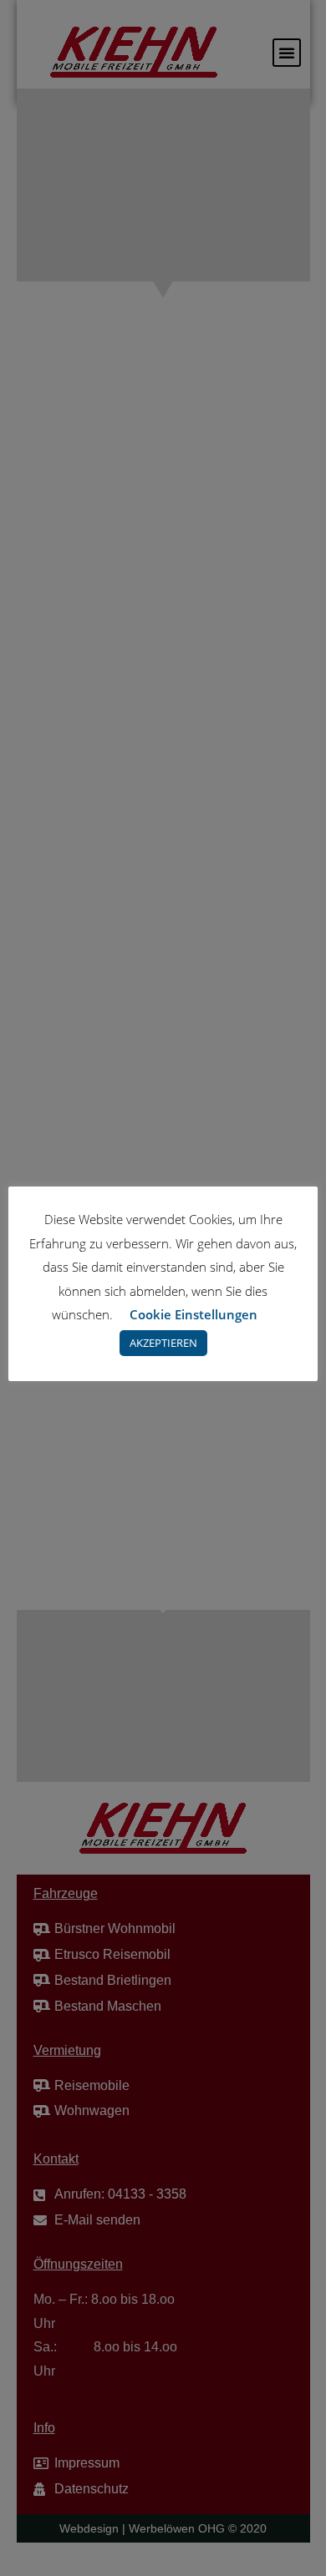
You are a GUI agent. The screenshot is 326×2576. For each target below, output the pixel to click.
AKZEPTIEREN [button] (163, 1343)
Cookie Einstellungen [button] (194, 1314)
